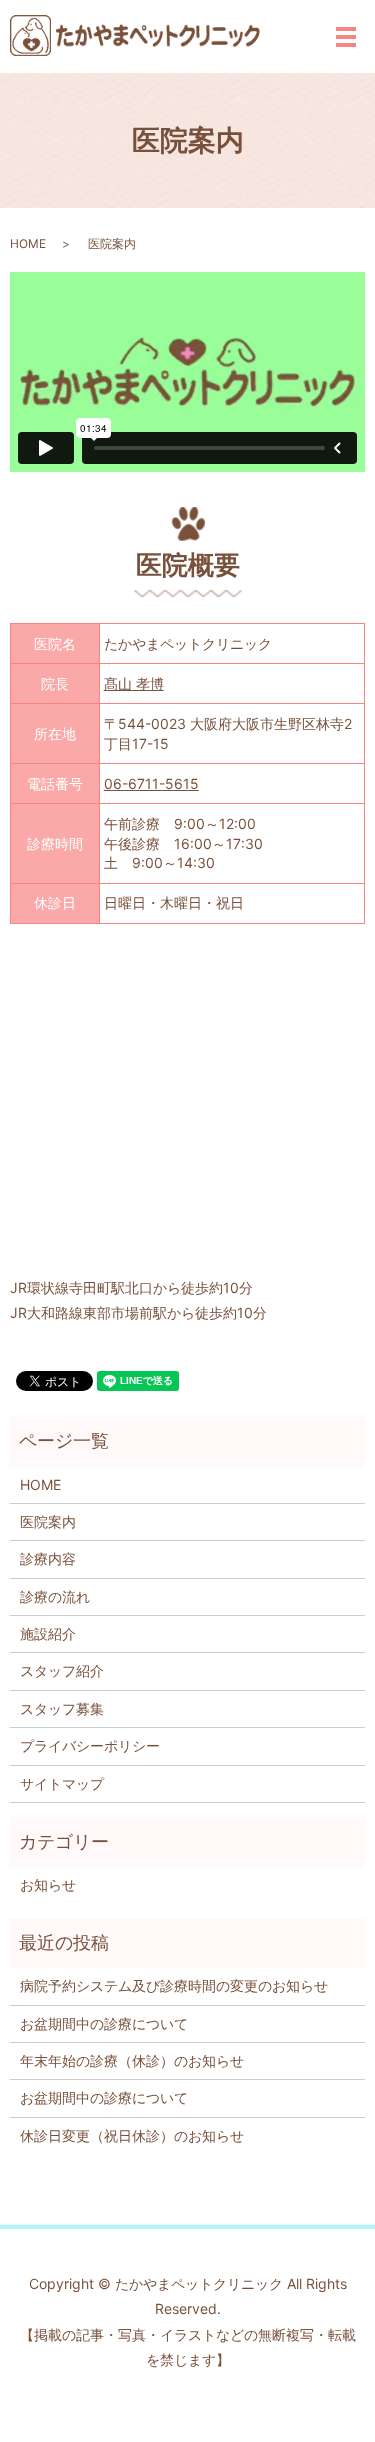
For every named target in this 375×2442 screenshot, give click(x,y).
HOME (28, 243)
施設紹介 (48, 1633)
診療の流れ (55, 1596)
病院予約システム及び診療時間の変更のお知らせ (174, 1985)
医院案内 (48, 1521)
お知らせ (48, 1884)
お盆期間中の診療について (104, 2023)
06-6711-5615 (151, 783)
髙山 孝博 (134, 683)
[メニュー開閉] (346, 37)
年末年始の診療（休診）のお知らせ (132, 2060)
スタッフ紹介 (62, 1670)
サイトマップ (62, 1783)
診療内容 (48, 1558)
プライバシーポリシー (90, 1745)
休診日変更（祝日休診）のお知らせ (132, 2135)
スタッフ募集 (62, 1708)
